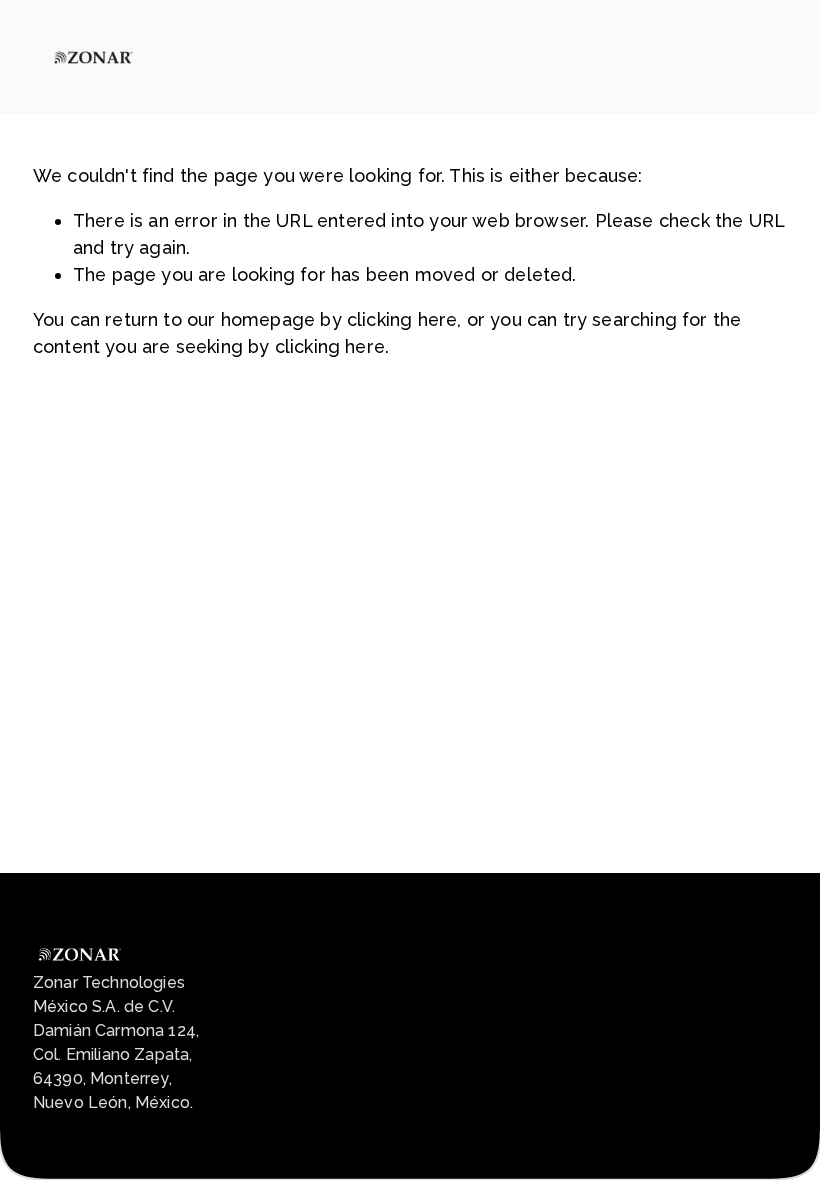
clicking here (402, 319)
